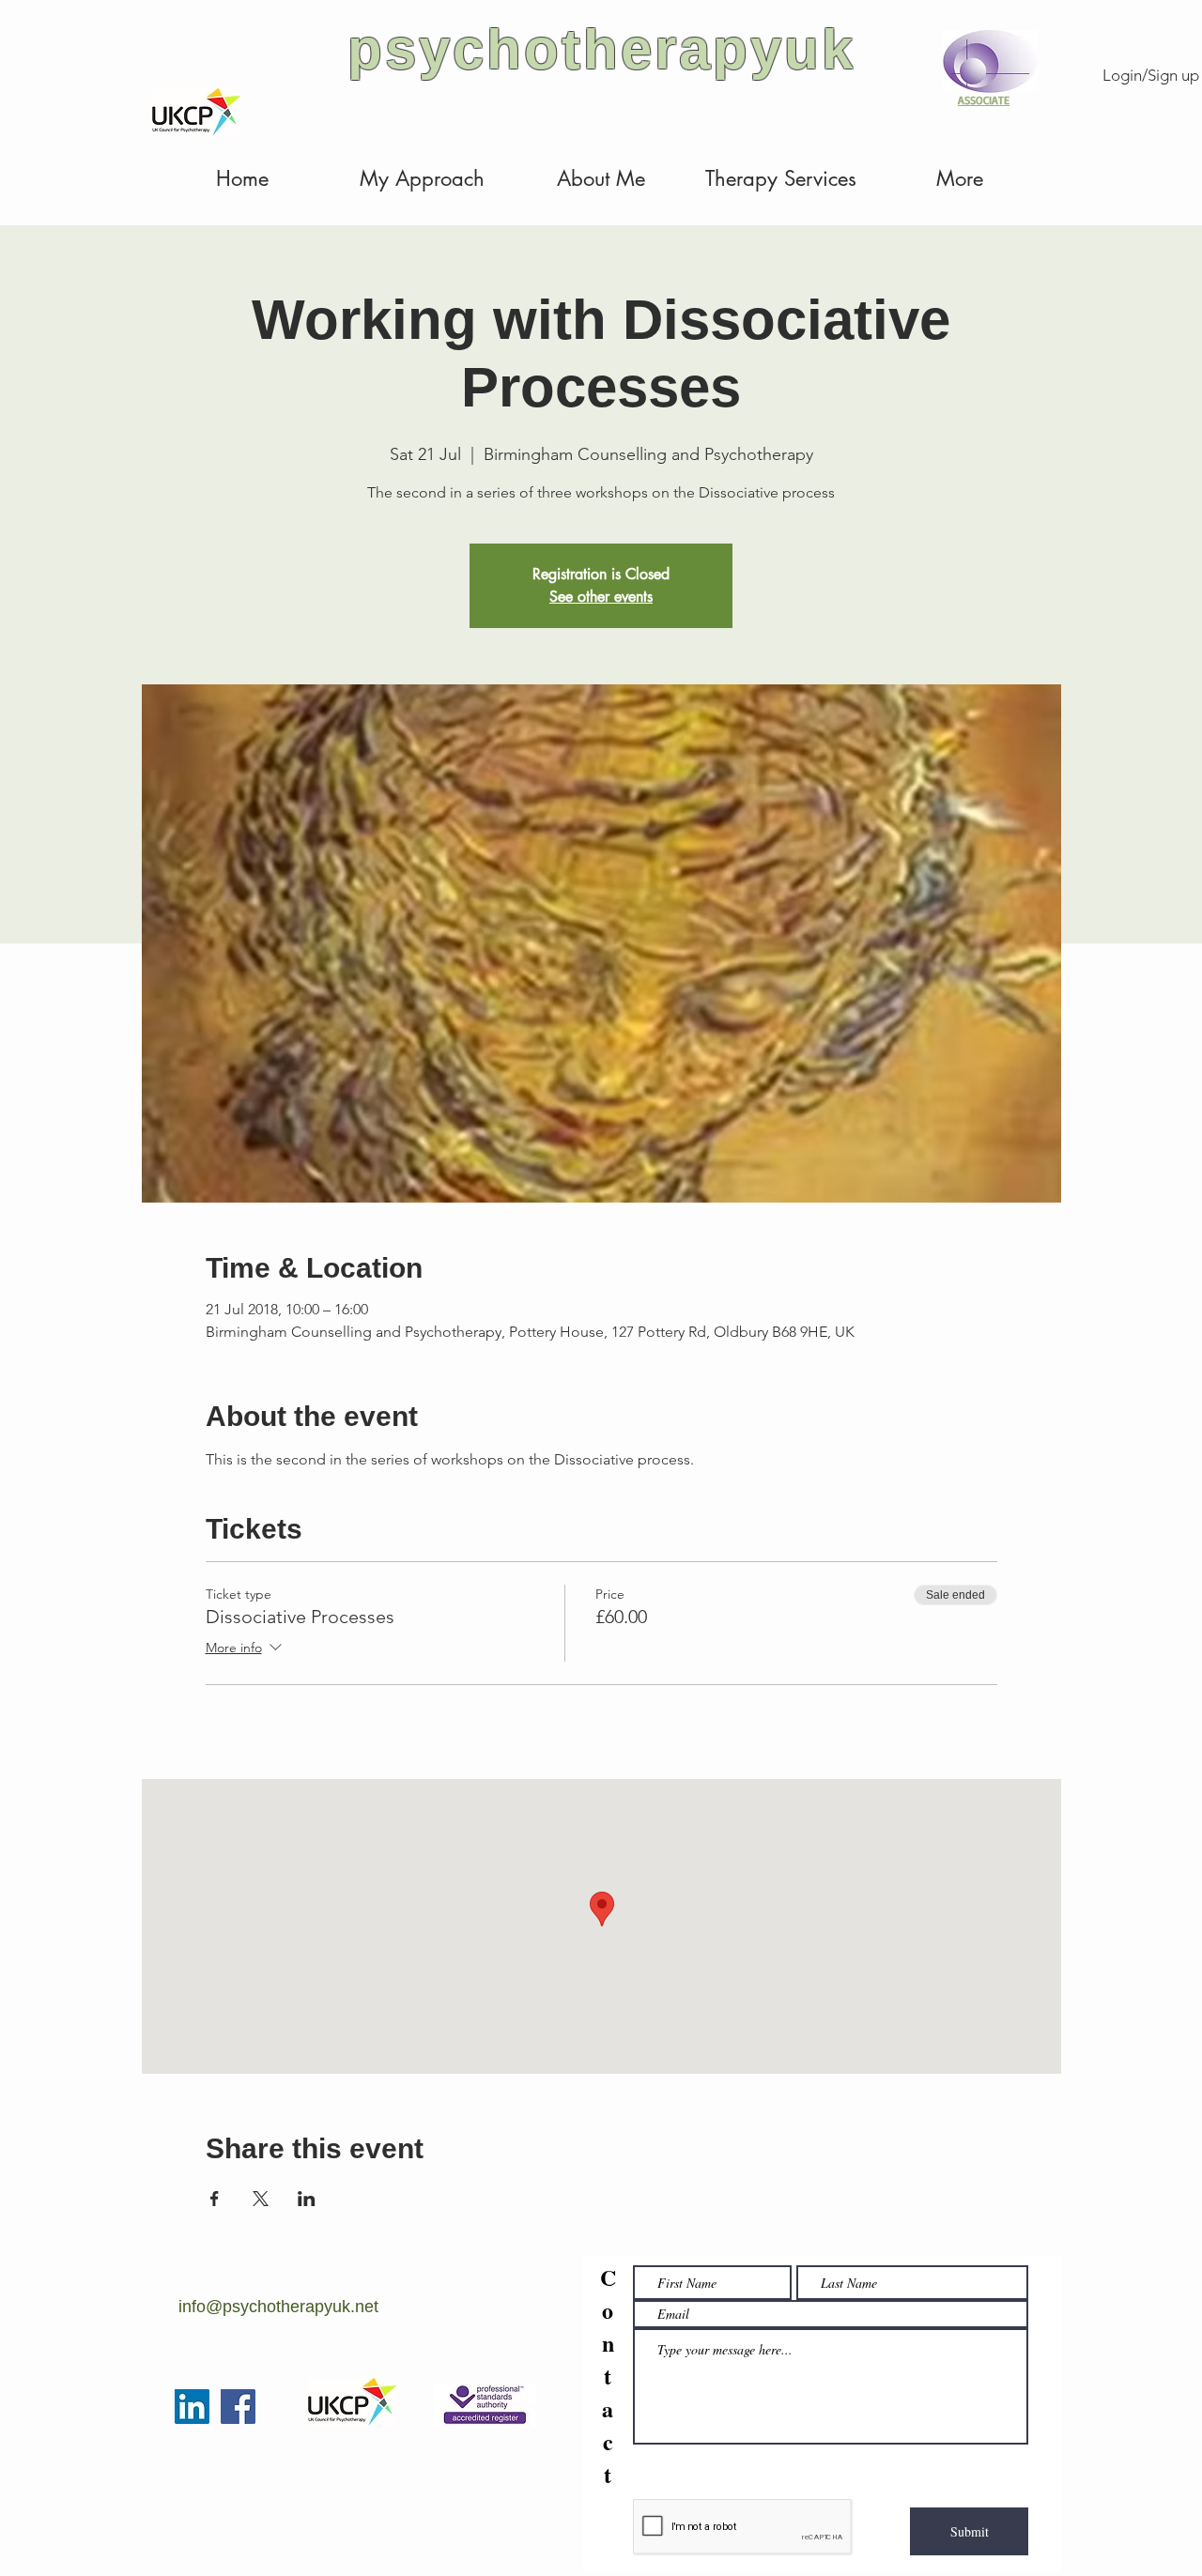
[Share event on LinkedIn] (307, 2199)
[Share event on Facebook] (215, 2199)
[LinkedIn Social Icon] (192, 2407)
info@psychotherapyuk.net (278, 2307)
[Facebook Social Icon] (238, 2407)
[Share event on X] (261, 2199)
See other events (601, 597)
